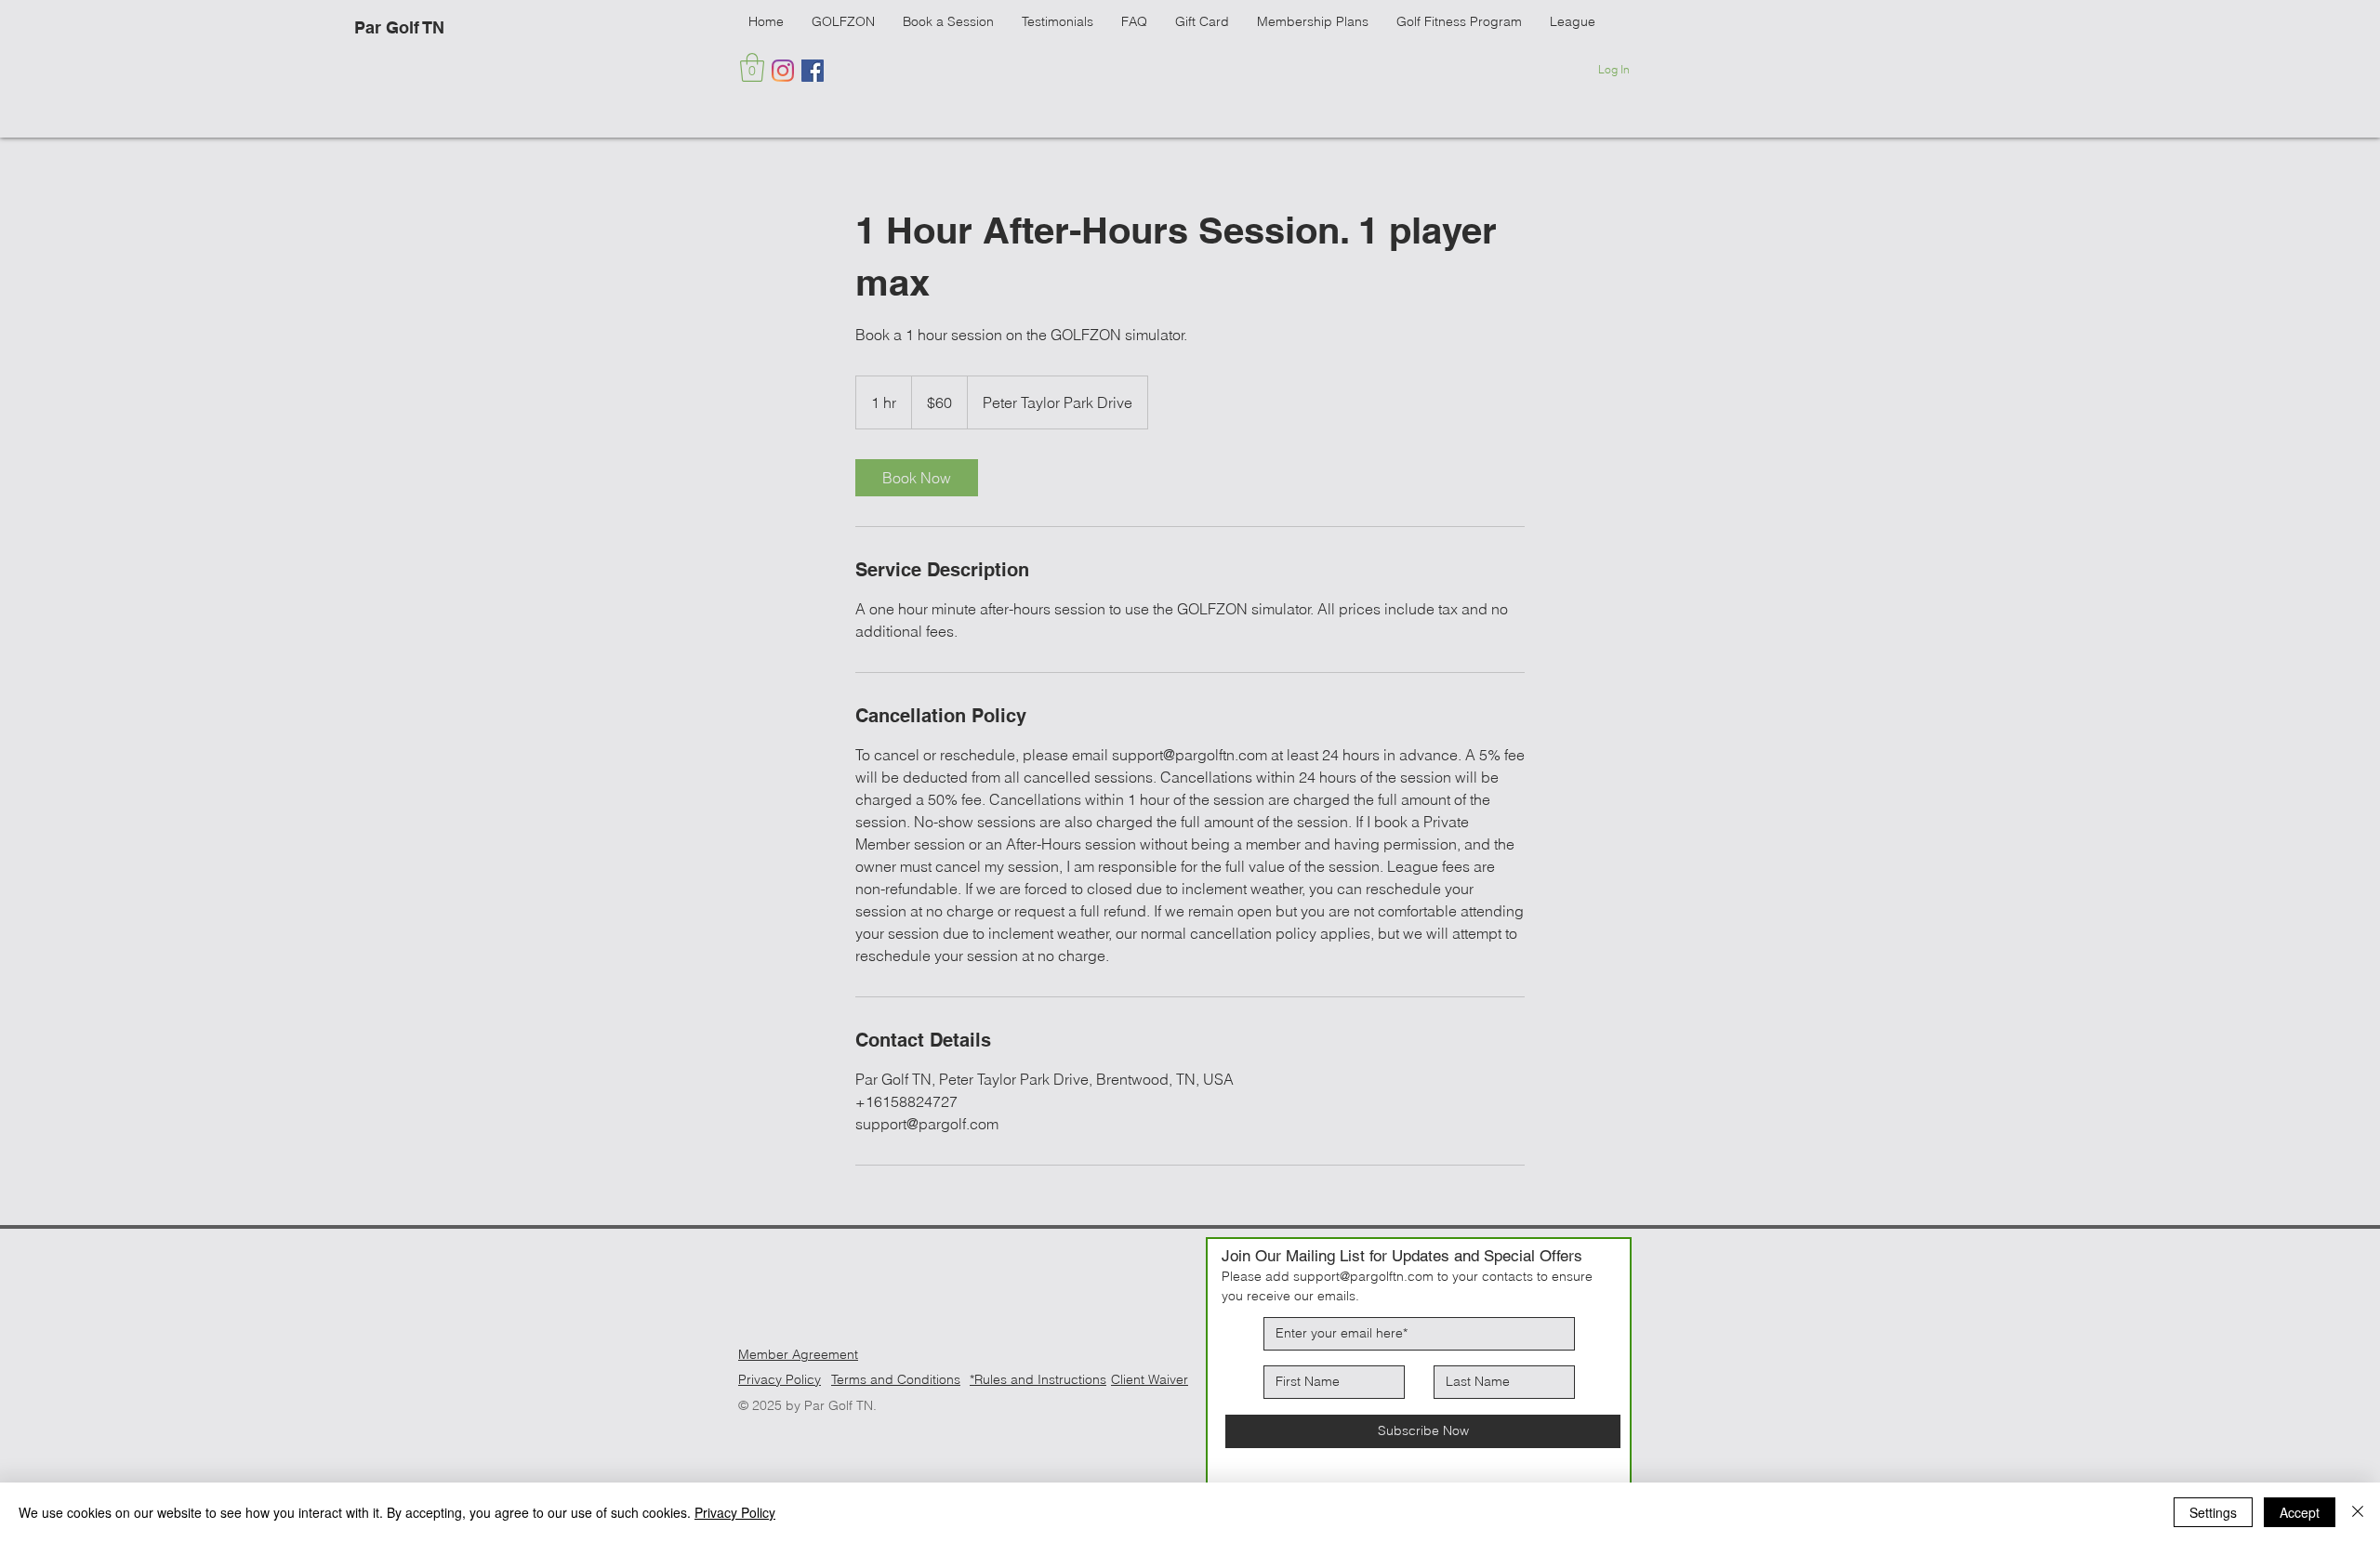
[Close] (2358, 1512)
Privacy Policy (780, 1379)
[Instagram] (783, 71)
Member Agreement (798, 1354)
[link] (917, 478)
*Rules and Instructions (1038, 1379)
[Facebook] (813, 71)
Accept (2300, 1512)
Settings (2213, 1512)
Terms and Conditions (896, 1379)
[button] (752, 67)
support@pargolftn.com (1363, 1276)
